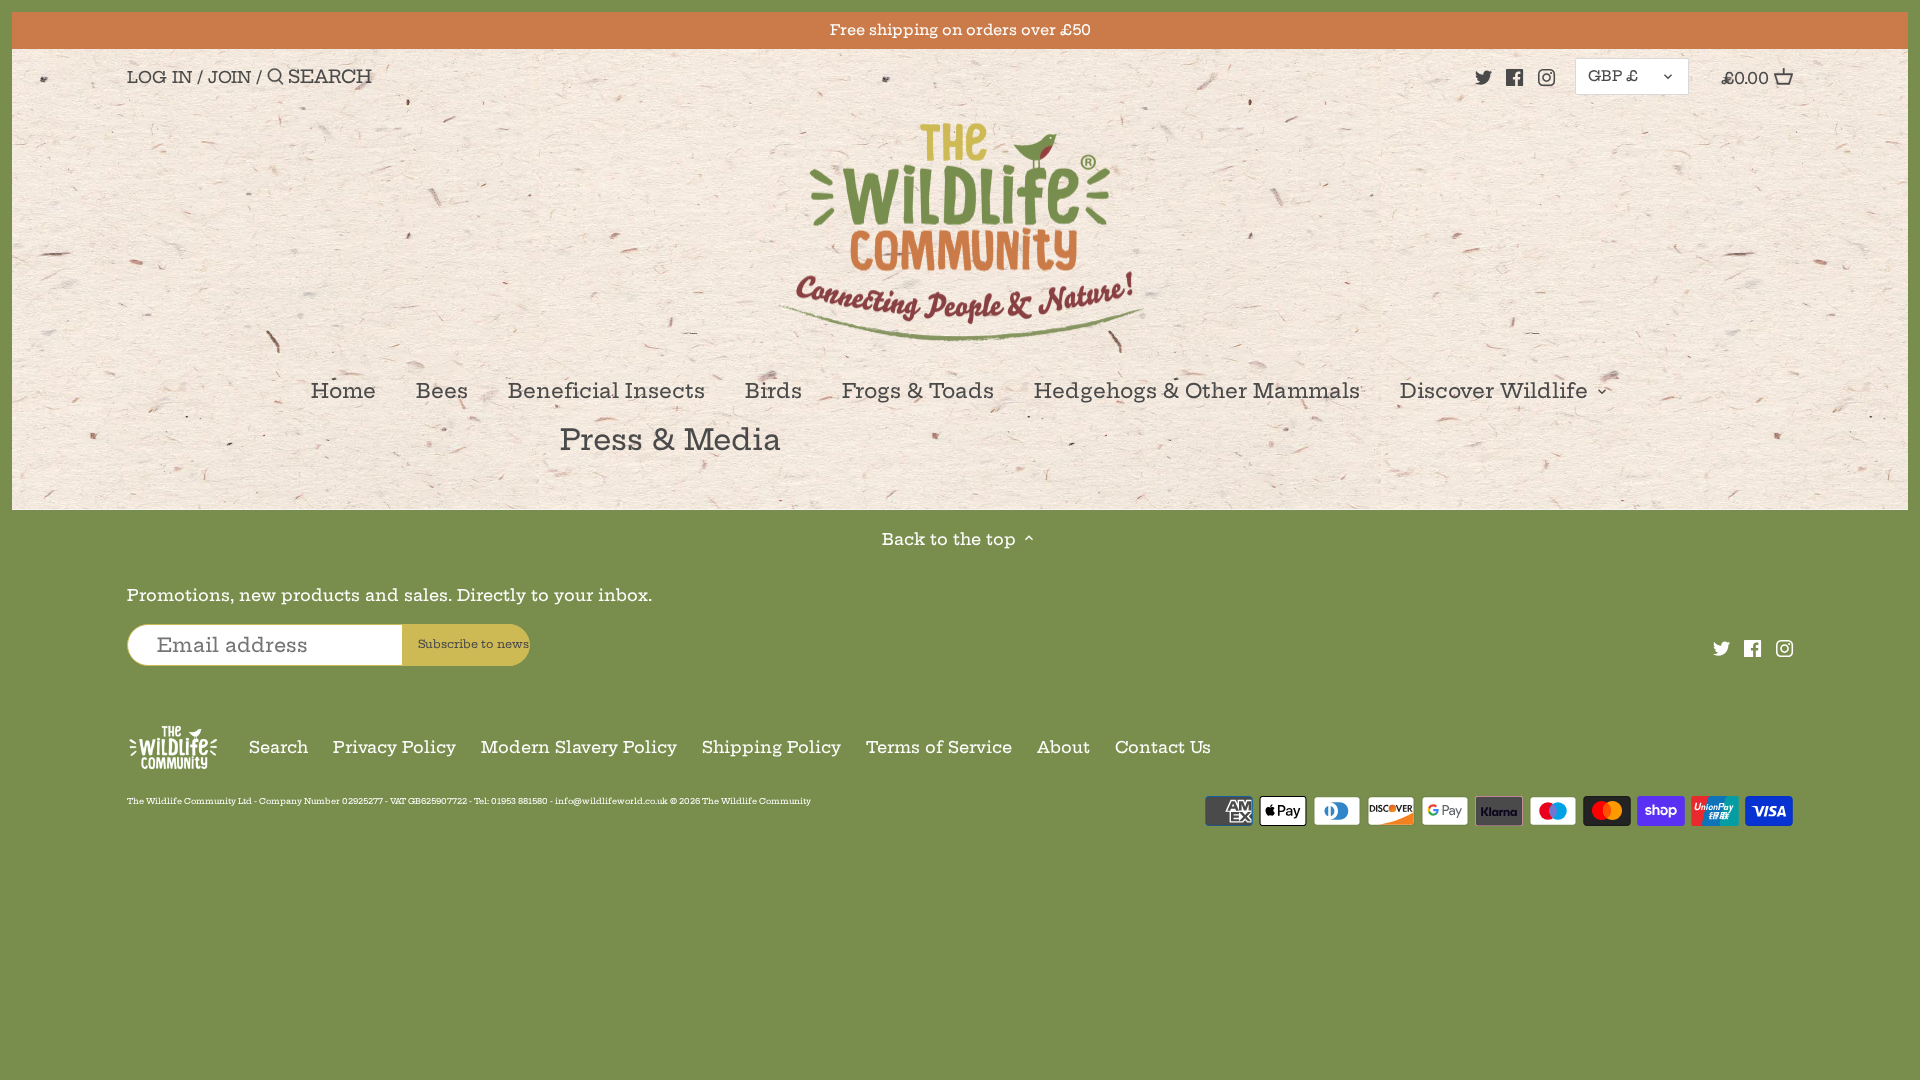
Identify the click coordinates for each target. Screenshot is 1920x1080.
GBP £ (1613, 76)
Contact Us (1163, 747)
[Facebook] (1514, 76)
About (1063, 747)
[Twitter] (1483, 76)
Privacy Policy (394, 747)
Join (229, 77)
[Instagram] (1546, 76)
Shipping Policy (771, 747)
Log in (159, 77)
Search (278, 747)
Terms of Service (939, 747)
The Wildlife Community (756, 801)
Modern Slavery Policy (579, 747)
